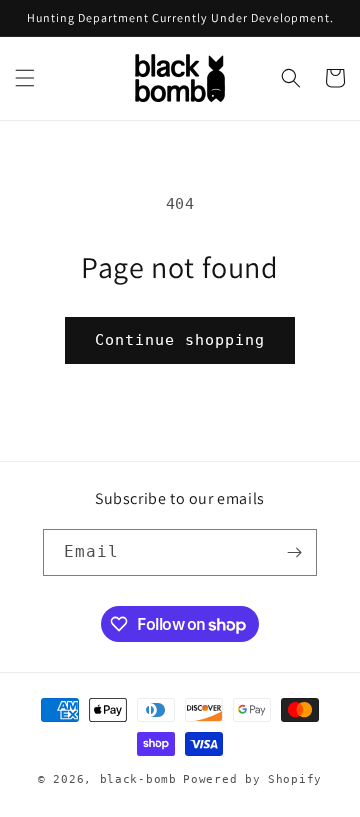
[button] (25, 78)
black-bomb (138, 779)
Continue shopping (180, 340)
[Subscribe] (294, 552)
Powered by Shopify (252, 779)
